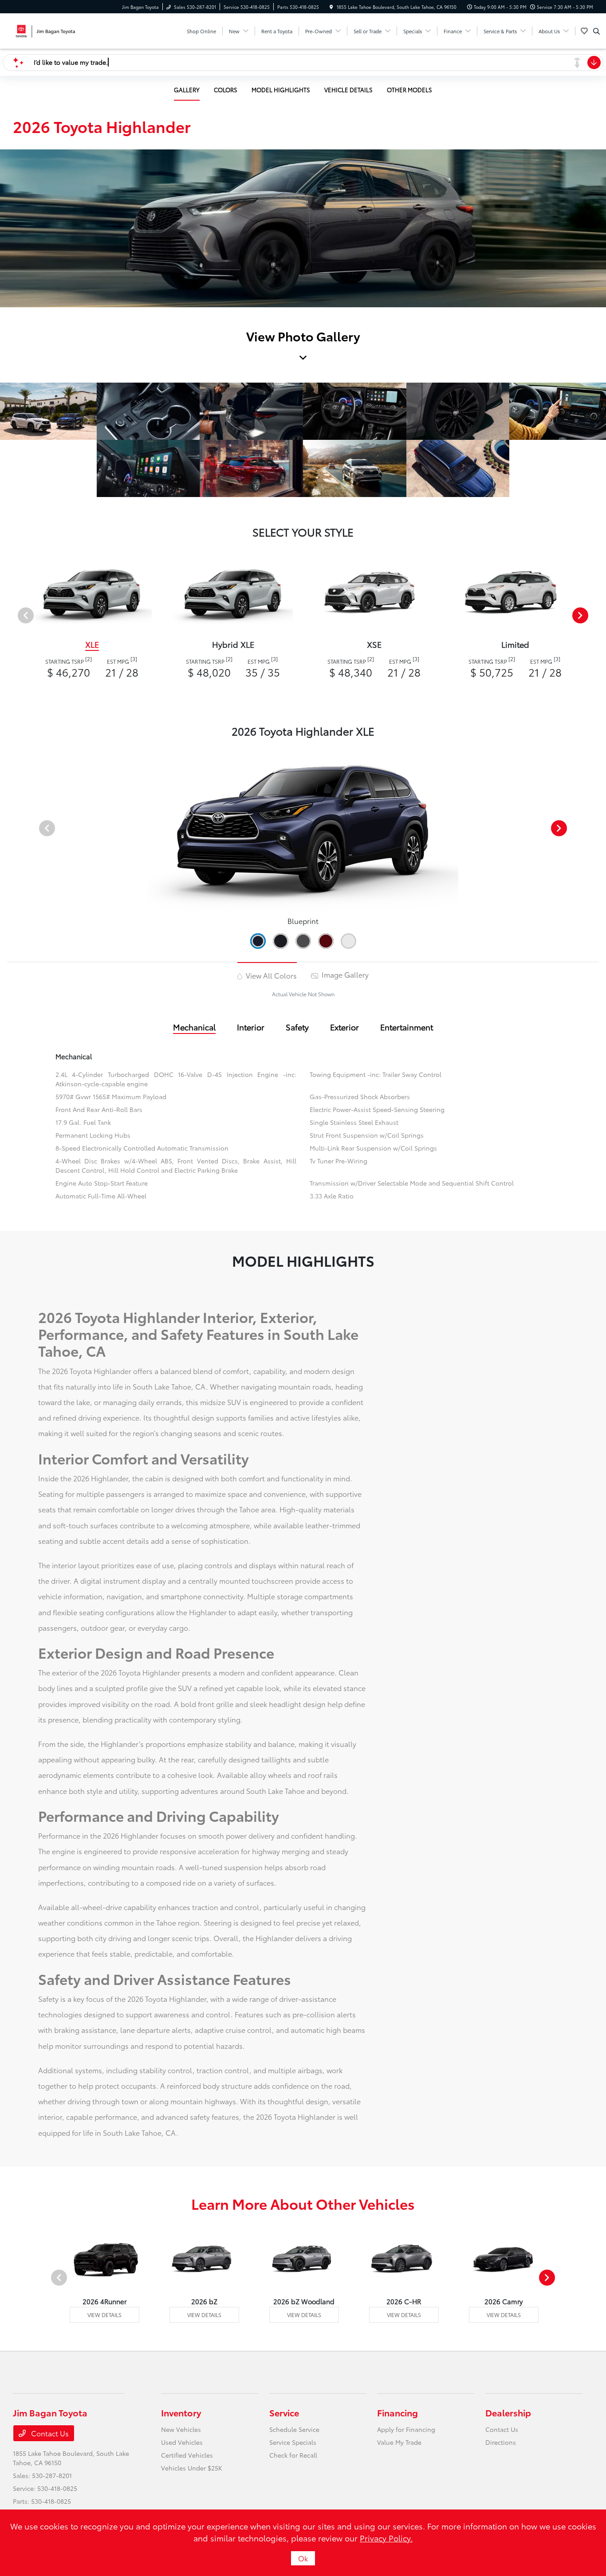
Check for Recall (293, 2455)
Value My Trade (399, 2442)
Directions (501, 2442)
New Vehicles (181, 2429)
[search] (596, 31)
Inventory (181, 2412)
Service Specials (293, 2442)
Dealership (508, 2412)
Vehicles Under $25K (192, 2468)
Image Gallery (344, 974)
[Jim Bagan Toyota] (53, 29)
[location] (331, 7)
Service (284, 2412)
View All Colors (270, 975)
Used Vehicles (182, 2442)
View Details (104, 2315)
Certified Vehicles (187, 2455)
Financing (397, 2412)
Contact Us (49, 2433)
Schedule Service (294, 2429)
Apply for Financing (406, 2429)
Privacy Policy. (386, 2538)
